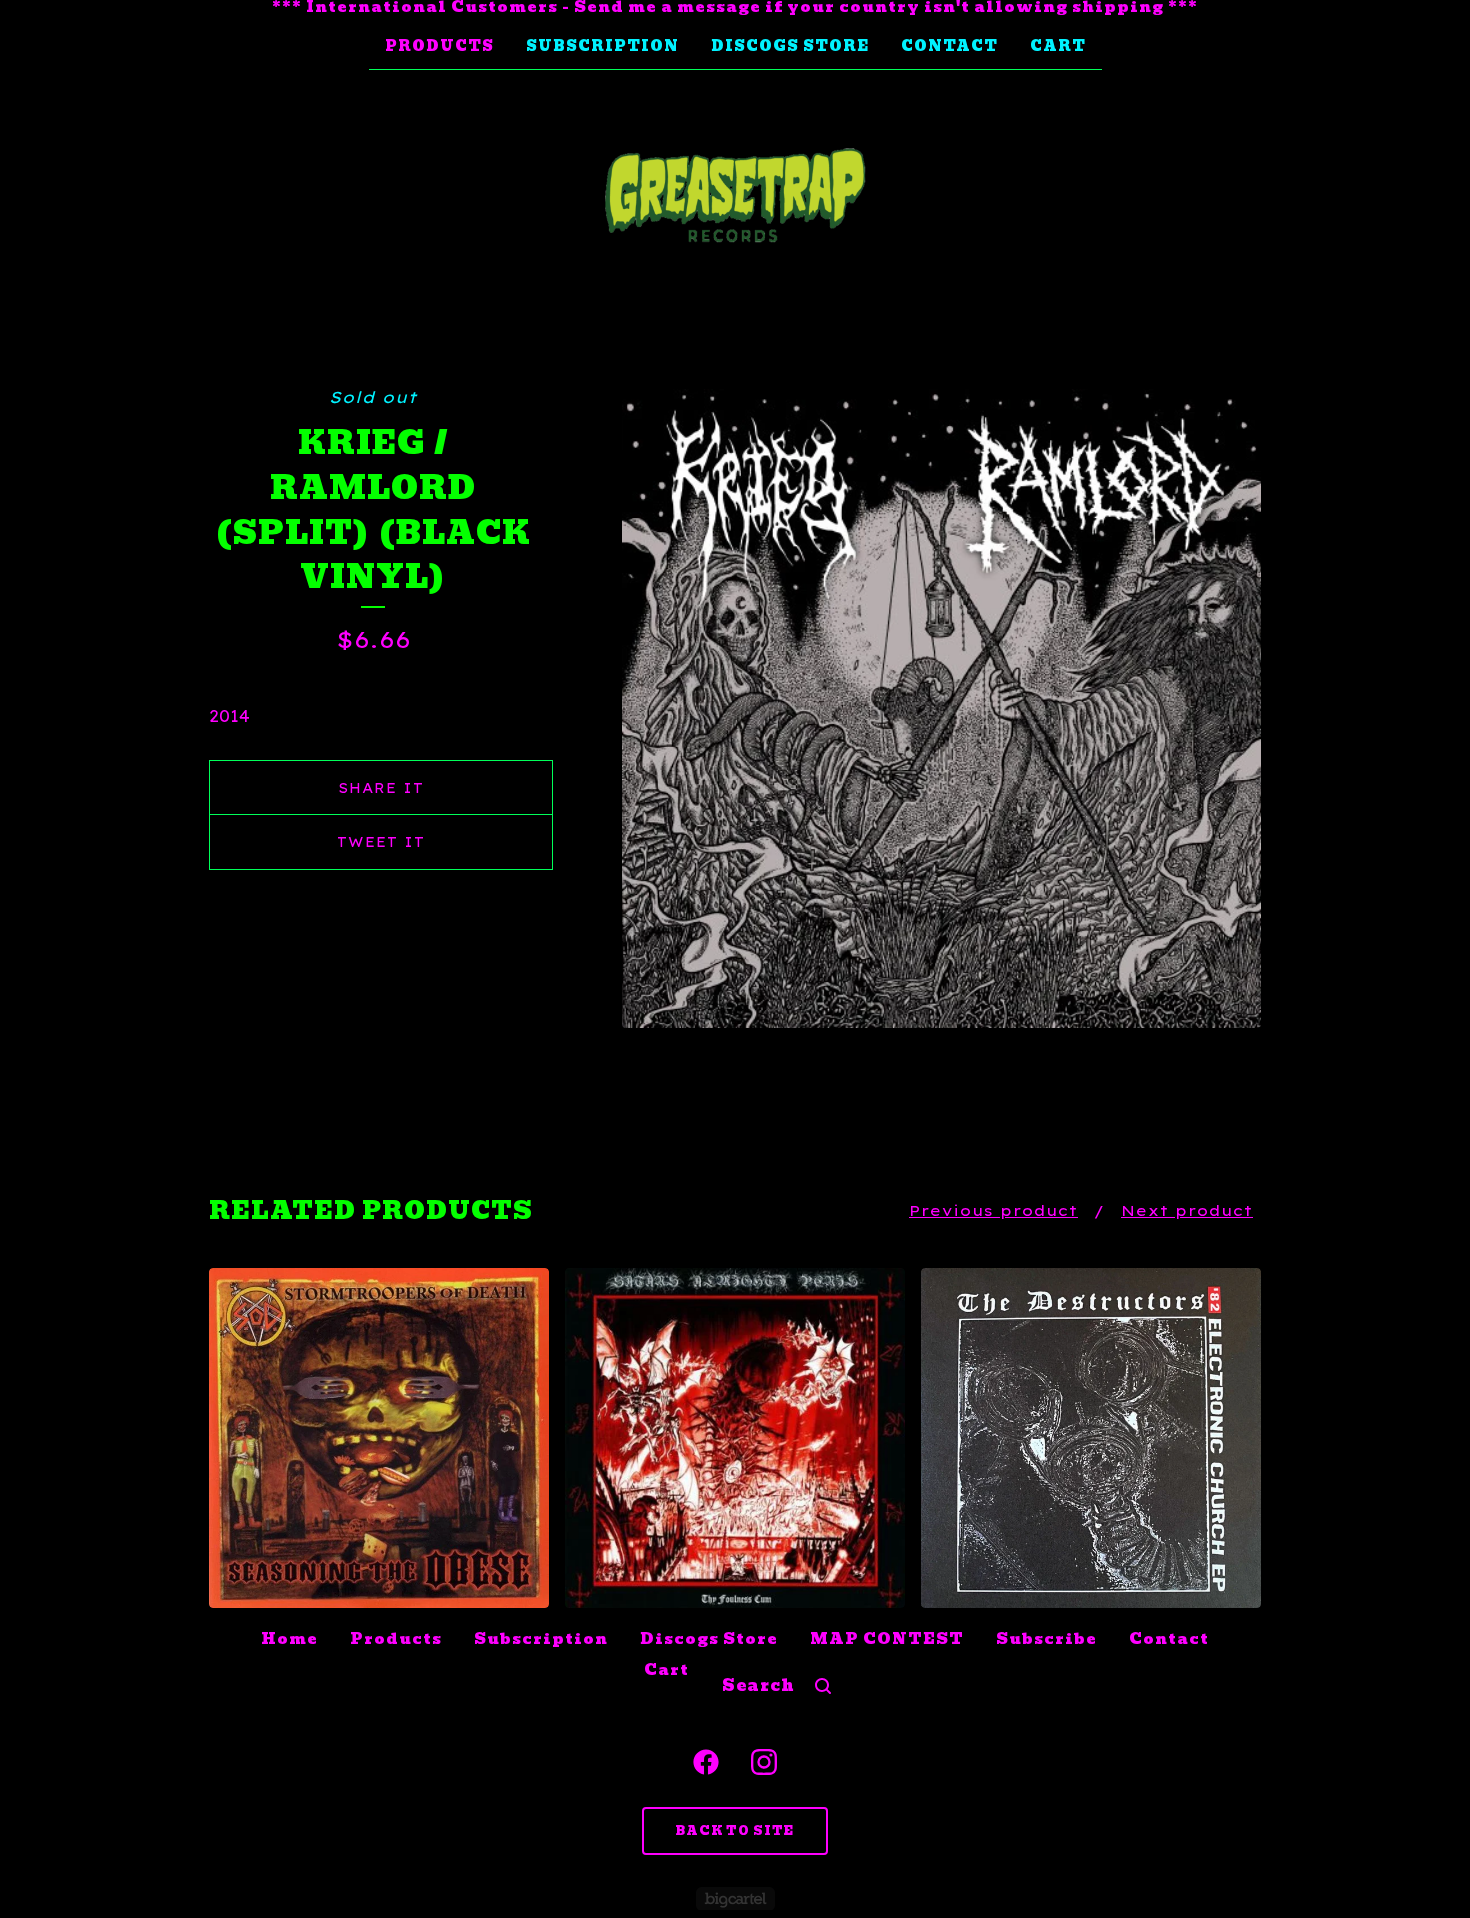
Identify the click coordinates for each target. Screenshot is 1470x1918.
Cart (1058, 46)
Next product (1187, 1210)
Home (289, 1639)
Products (439, 46)
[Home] (735, 196)
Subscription (602, 46)
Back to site (735, 1830)
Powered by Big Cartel (735, 1898)
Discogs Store (790, 46)
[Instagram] (764, 1762)
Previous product (993, 1210)
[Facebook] (706, 1762)
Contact (949, 46)
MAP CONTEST (887, 1639)
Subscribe (1046, 1639)
